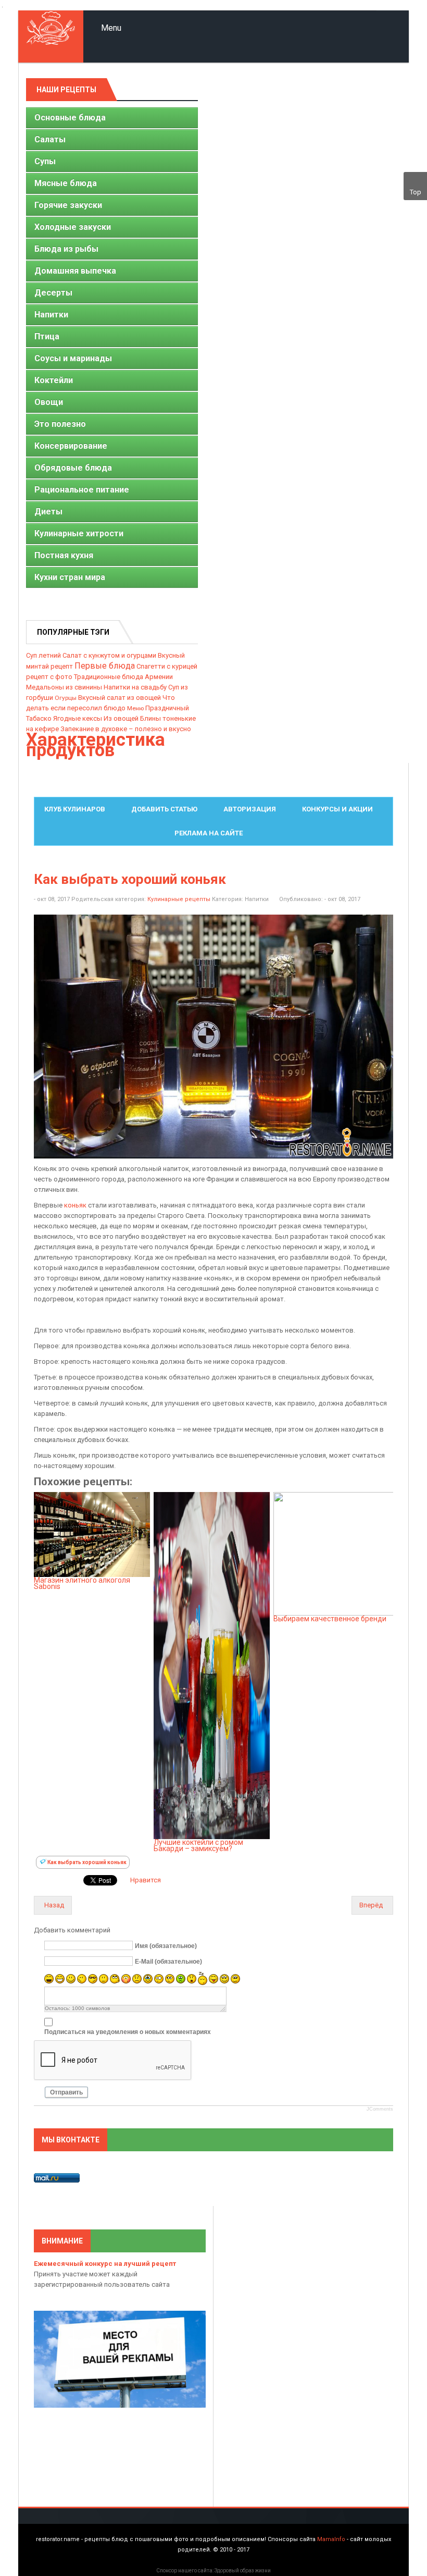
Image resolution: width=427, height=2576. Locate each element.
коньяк (75, 1205)
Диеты (48, 511)
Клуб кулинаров (75, 809)
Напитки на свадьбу (135, 687)
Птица (47, 336)
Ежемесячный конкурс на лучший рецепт (105, 2264)
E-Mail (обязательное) (168, 1962)
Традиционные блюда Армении (123, 677)
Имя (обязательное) (166, 1946)
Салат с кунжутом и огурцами (109, 655)
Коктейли (54, 380)
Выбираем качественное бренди (330, 1619)
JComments (380, 2109)
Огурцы (66, 698)
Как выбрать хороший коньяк (130, 879)
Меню (135, 708)
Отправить (66, 2092)
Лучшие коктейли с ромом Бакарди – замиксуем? (198, 1845)
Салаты (50, 139)
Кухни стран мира (70, 577)
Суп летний (43, 655)
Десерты (53, 293)
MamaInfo (331, 2539)
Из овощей (121, 718)
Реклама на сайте (209, 833)
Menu (110, 28)
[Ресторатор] (51, 36)
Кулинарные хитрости (79, 533)
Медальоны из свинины (64, 687)
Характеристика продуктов (96, 745)
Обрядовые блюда (73, 468)
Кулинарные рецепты (179, 899)
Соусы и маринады (73, 358)
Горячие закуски (68, 205)
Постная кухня (64, 555)
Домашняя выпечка (75, 271)
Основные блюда (70, 118)
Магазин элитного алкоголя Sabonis (82, 1583)
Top (416, 192)
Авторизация (250, 809)
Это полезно (60, 424)
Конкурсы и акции (337, 809)
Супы (45, 161)
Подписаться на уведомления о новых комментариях (128, 2031)
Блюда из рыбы (66, 249)
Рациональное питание (82, 490)
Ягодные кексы (78, 718)
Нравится (146, 1880)
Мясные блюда (66, 183)
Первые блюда (105, 666)
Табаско (39, 718)
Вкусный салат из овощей (120, 698)
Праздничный (167, 708)
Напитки (51, 315)
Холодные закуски (73, 227)
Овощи (49, 402)
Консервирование (71, 446)
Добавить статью (164, 809)
